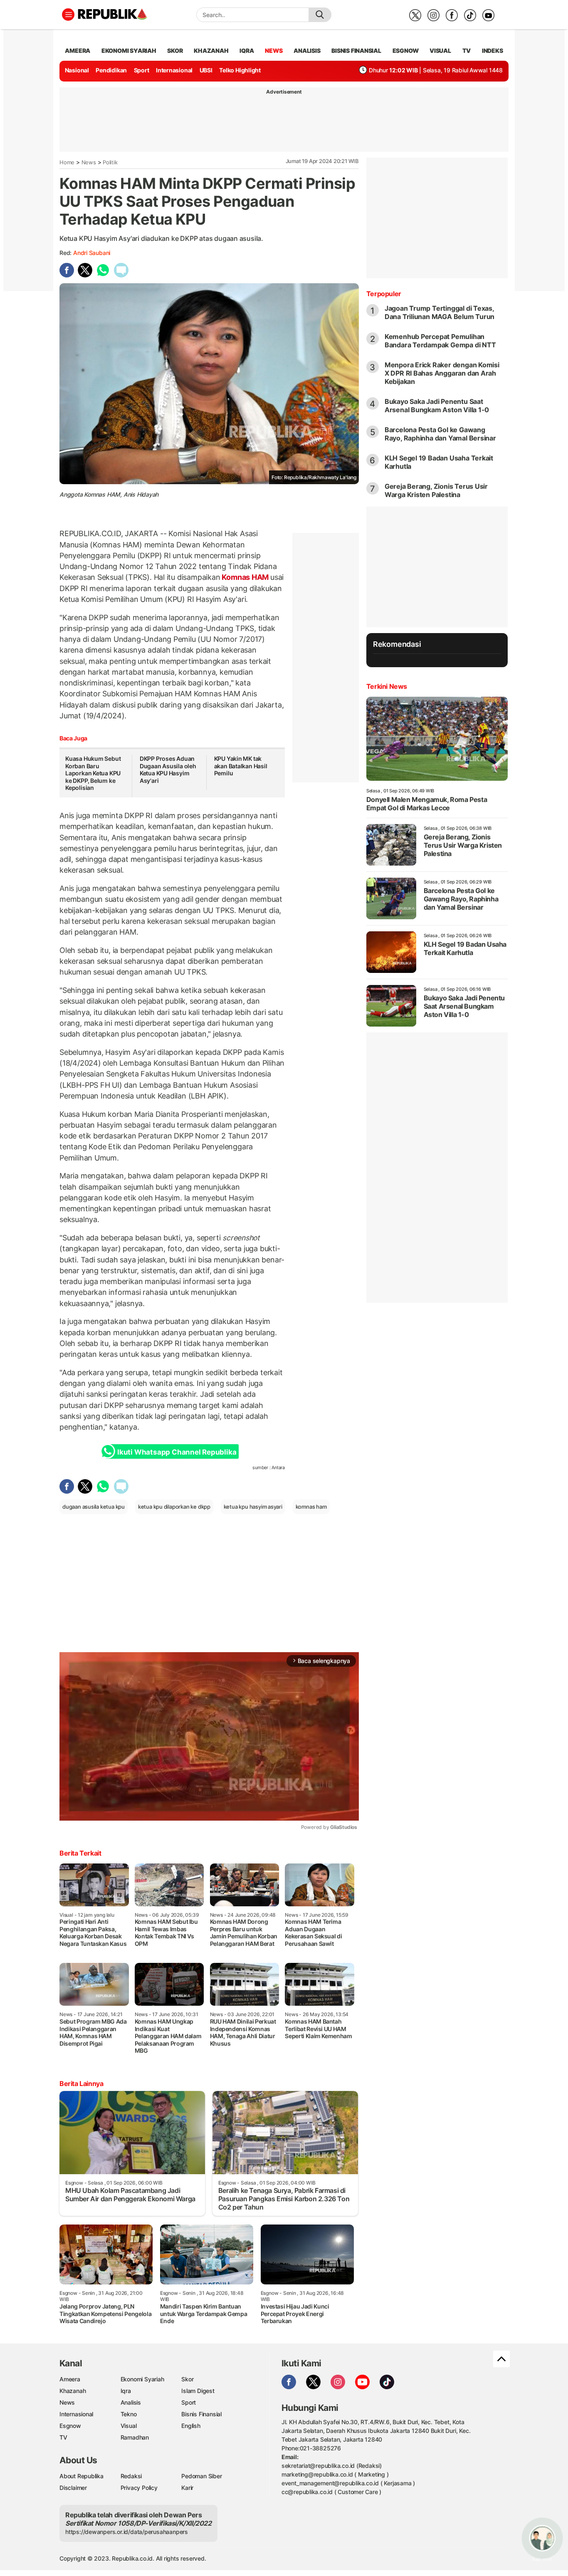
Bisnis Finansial (356, 51)
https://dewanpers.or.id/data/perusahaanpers (127, 2532)
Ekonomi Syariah (129, 51)
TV (467, 51)
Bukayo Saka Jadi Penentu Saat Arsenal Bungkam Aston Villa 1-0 (437, 406)
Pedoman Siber (201, 2476)
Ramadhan (135, 2437)
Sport (142, 70)
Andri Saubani (92, 253)
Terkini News (387, 686)
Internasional (174, 70)
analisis (307, 51)
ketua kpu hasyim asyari (253, 1507)
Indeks (493, 51)
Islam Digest (198, 2391)
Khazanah (73, 2391)
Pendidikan (111, 70)
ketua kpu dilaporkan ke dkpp (174, 1507)
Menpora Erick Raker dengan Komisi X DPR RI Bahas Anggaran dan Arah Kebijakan (442, 373)
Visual (129, 2426)
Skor (187, 2379)
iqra (247, 51)
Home (67, 162)
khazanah (211, 51)
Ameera (70, 2379)
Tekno (129, 2414)
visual (440, 51)
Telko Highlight (240, 70)
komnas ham (311, 1507)
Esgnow (70, 2426)
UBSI (206, 70)
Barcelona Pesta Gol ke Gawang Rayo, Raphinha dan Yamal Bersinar (440, 434)
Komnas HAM (245, 577)
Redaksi (131, 2476)
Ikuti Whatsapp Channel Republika (177, 1452)
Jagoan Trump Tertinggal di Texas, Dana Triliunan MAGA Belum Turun (440, 312)
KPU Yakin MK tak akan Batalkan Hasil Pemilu (241, 766)
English (191, 2426)
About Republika (81, 2476)
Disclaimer (73, 2488)
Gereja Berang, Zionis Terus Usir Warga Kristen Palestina (436, 490)
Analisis (131, 2402)
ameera (78, 51)
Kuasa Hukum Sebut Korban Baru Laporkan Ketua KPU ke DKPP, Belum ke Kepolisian (93, 773)
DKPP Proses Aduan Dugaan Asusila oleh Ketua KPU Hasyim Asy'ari (168, 770)
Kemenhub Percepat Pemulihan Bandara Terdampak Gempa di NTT (440, 341)
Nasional (77, 70)
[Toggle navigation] (68, 15)
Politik (110, 162)
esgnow (406, 51)
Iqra (126, 2391)
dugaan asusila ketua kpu (94, 1507)
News (89, 162)
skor (175, 51)
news (274, 51)
